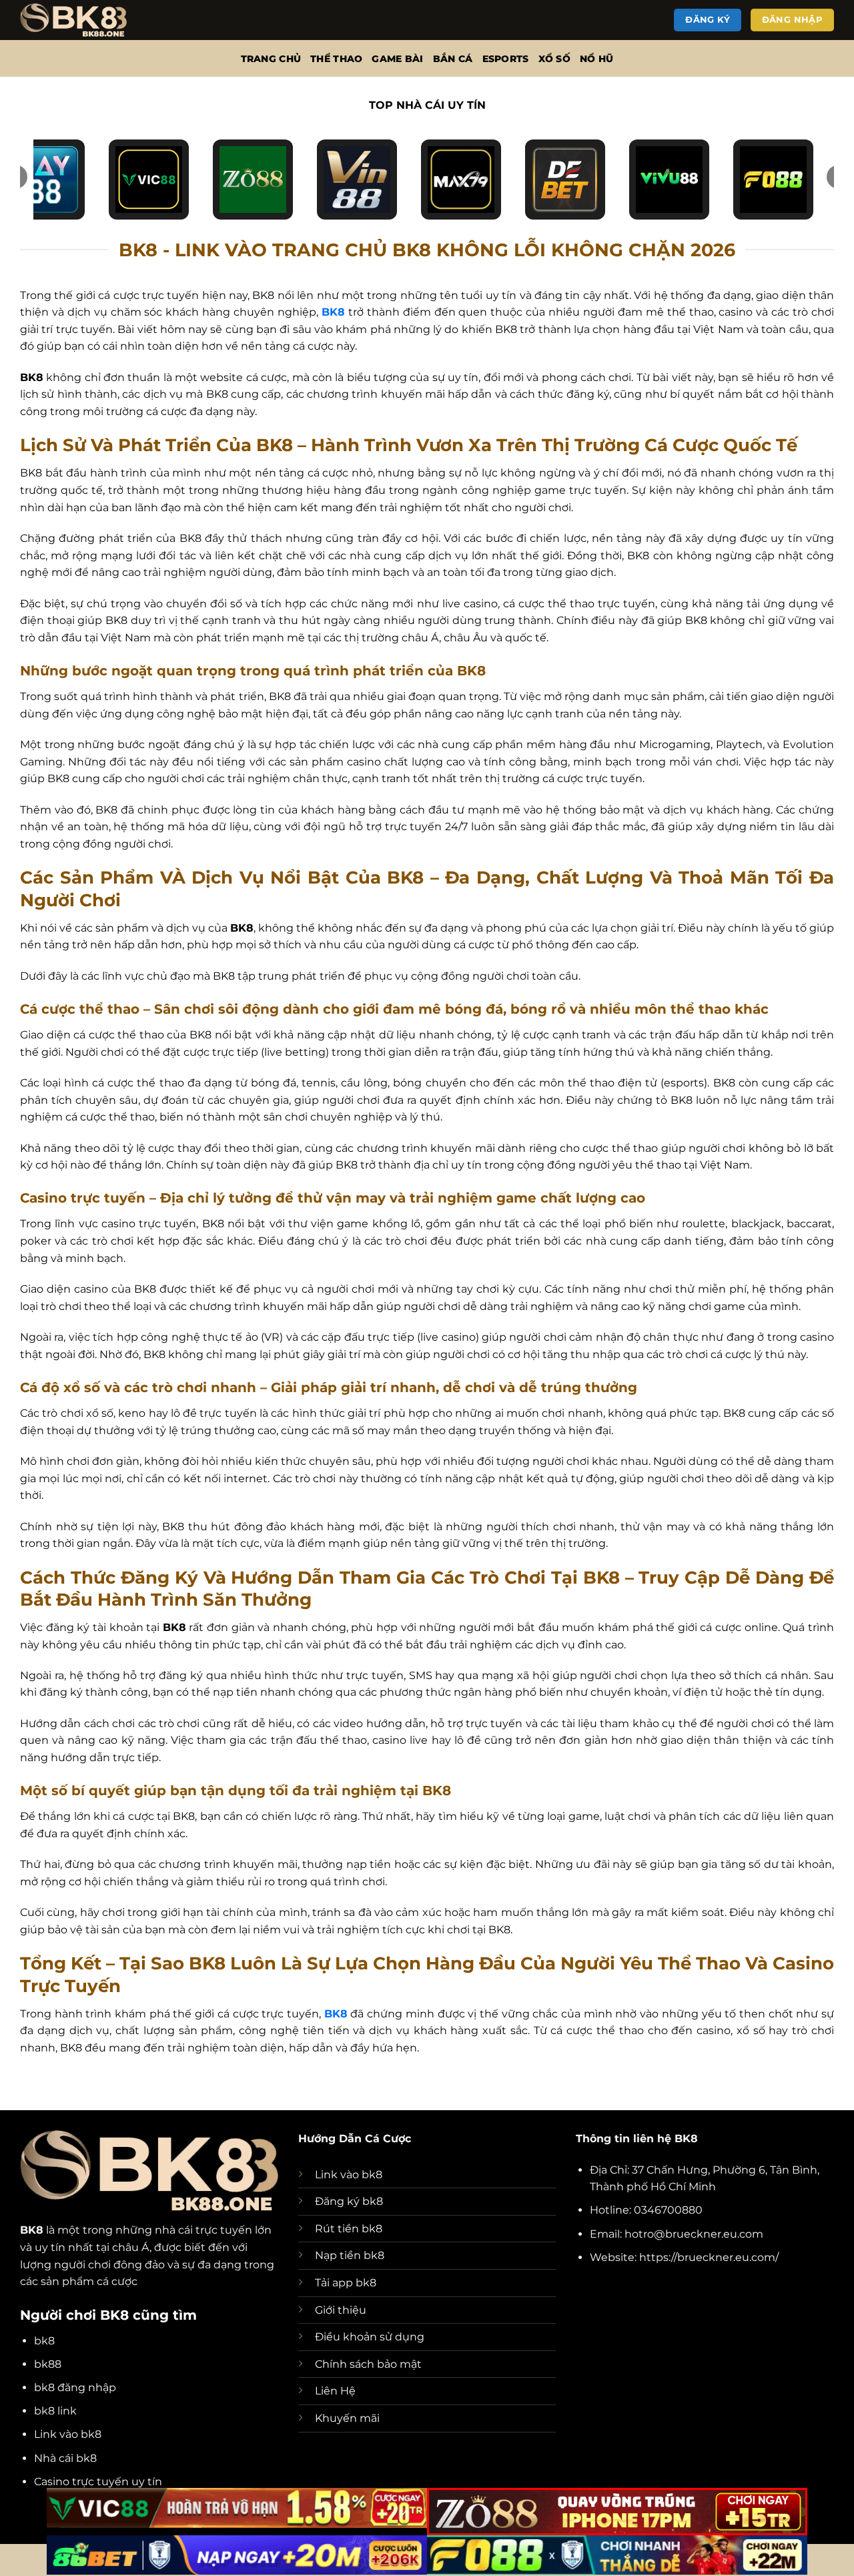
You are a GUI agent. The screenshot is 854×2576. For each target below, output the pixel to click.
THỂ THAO (336, 59)
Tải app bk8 (346, 2283)
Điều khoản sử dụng (370, 2337)
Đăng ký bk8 (349, 2201)
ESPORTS (506, 59)
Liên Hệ (335, 2391)
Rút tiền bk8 (349, 2229)
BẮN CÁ (453, 59)
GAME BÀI (397, 59)
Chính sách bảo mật (368, 2364)
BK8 (32, 2230)
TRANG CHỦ (271, 59)
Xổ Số (554, 59)
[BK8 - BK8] (87, 20)
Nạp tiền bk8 (350, 2255)
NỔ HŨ (596, 59)
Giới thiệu (341, 2310)
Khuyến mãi (347, 2418)
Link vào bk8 (349, 2175)
